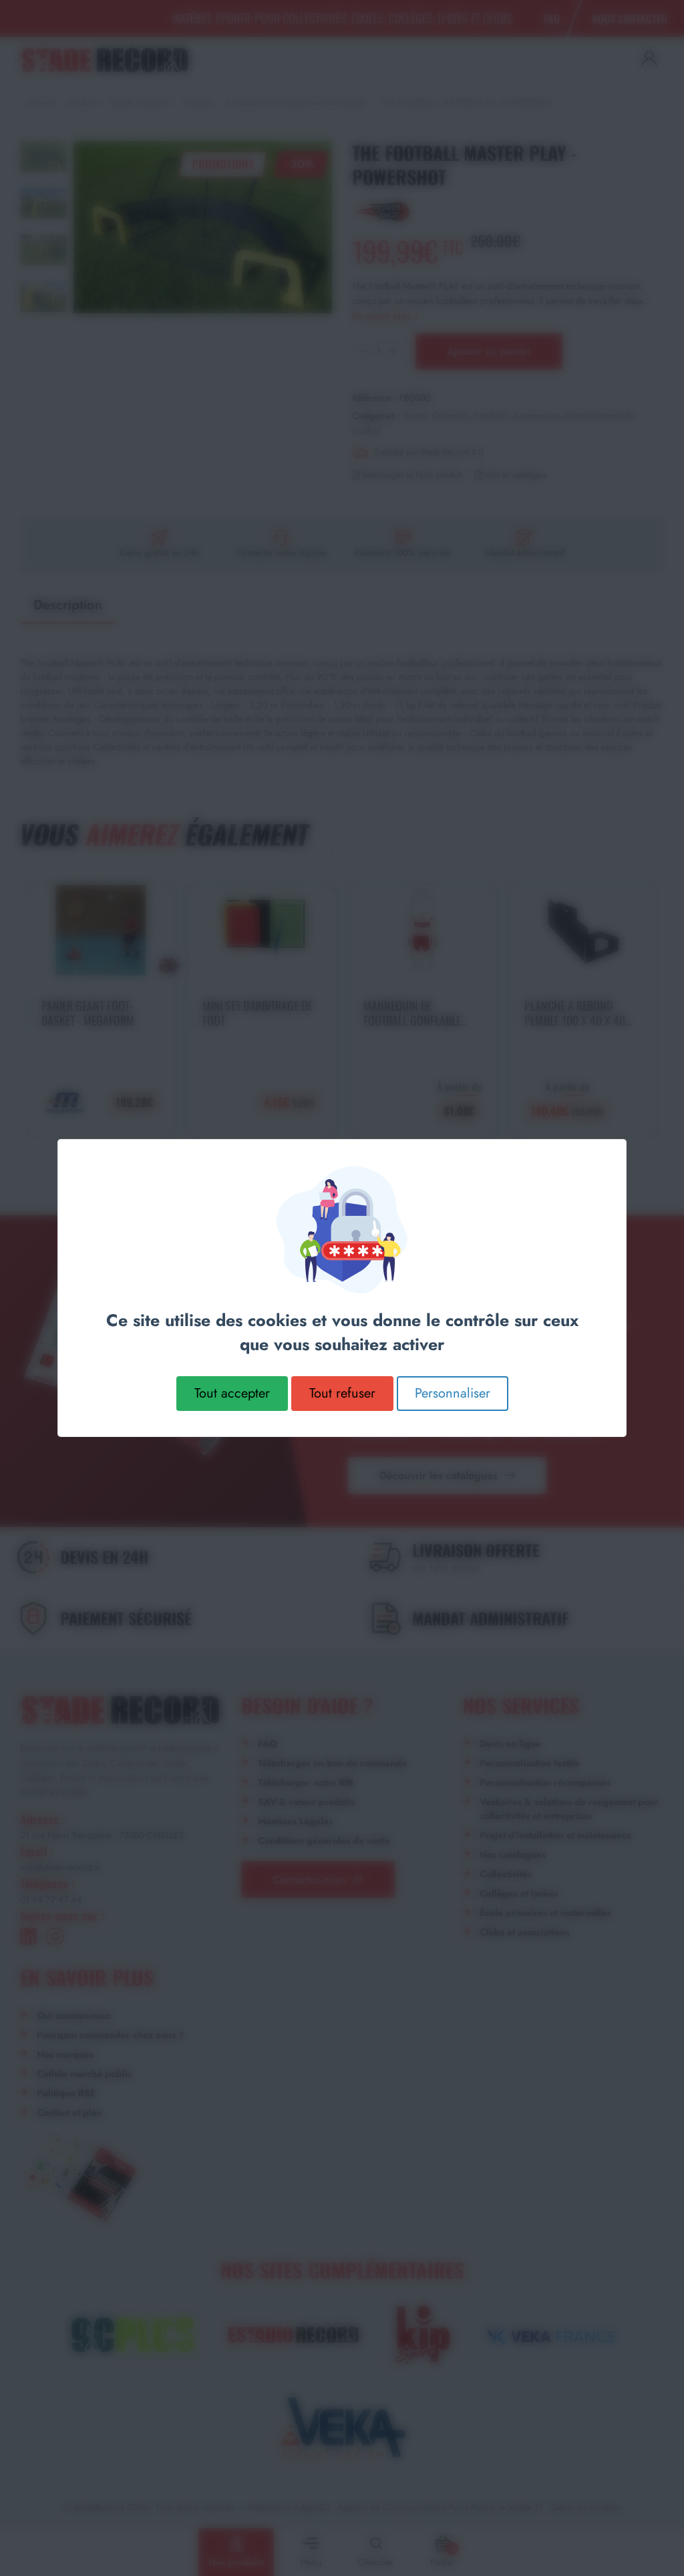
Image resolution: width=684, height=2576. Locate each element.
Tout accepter (232, 1393)
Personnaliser (453, 1393)
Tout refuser (342, 1393)
